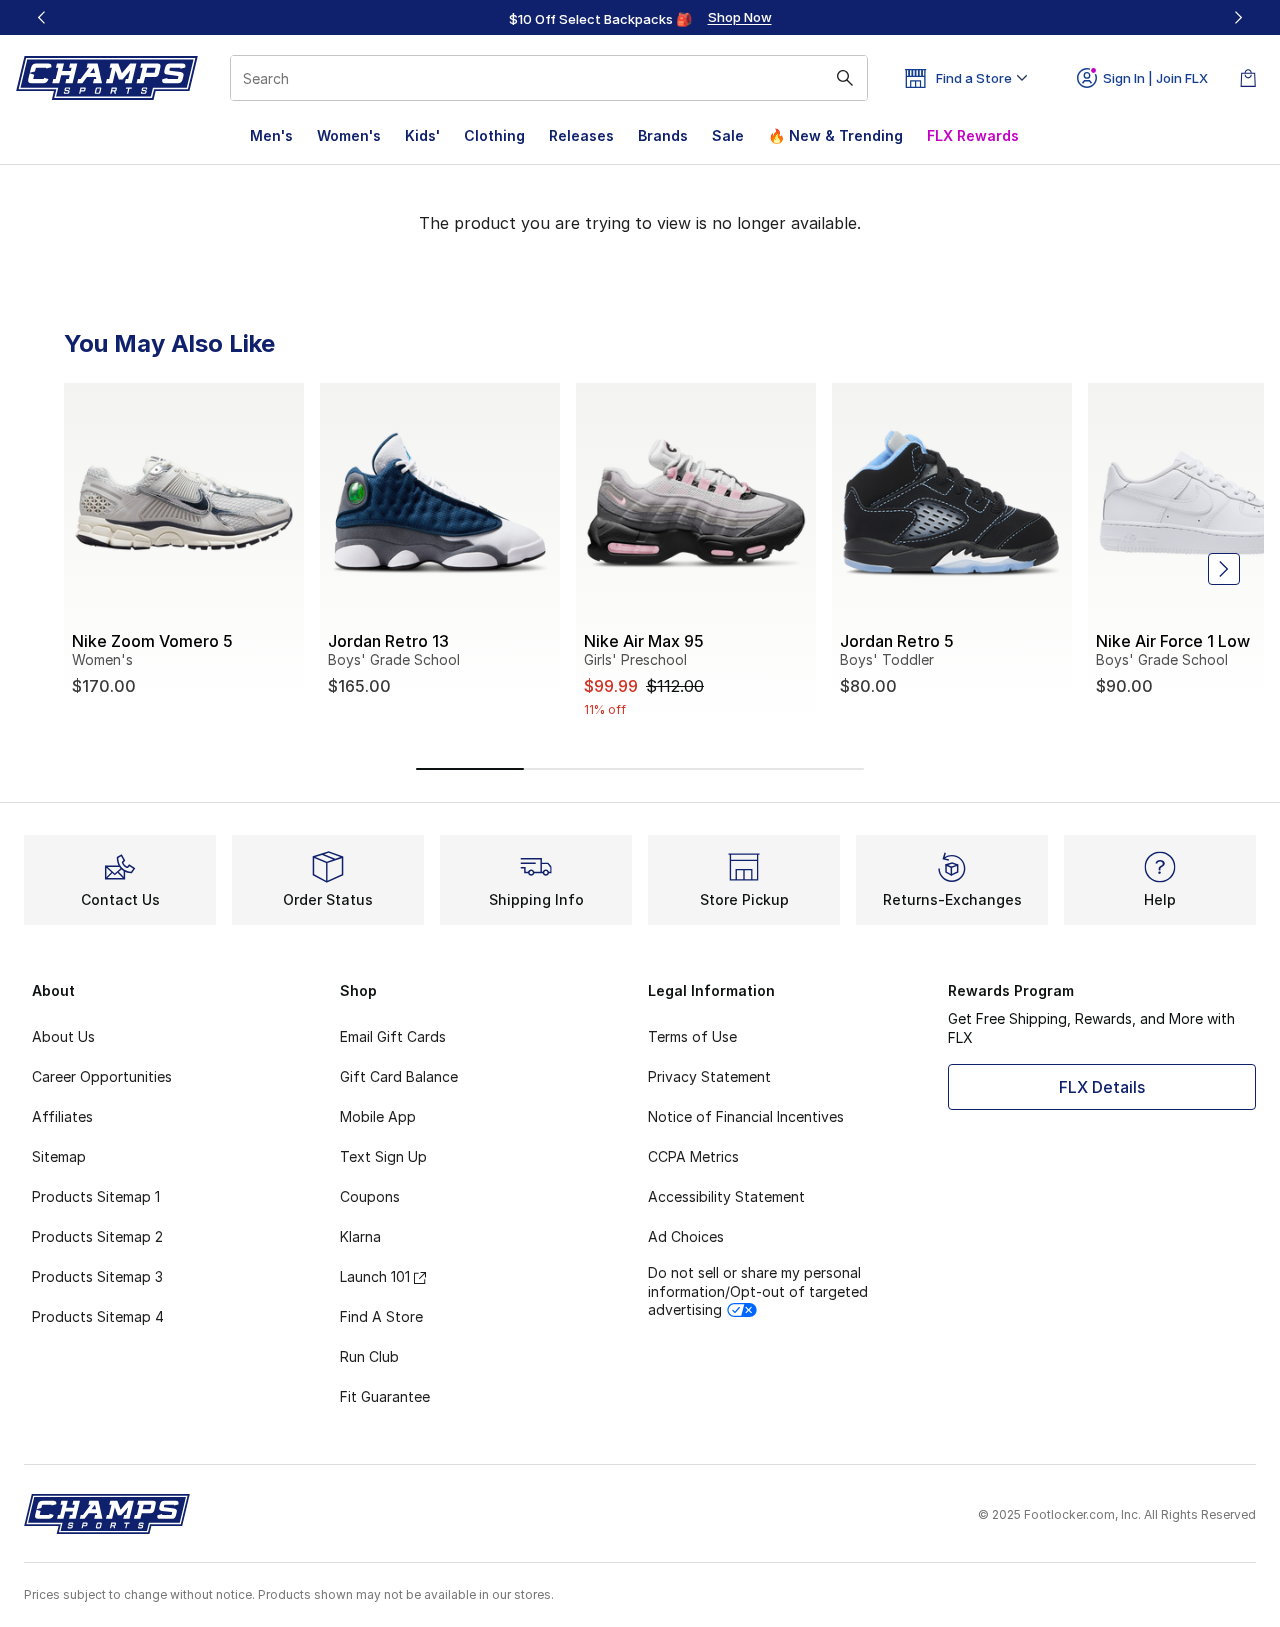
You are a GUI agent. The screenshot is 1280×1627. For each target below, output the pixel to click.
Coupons (370, 1196)
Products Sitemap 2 (97, 1236)
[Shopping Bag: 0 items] (1248, 78)
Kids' (422, 135)
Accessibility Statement (726, 1196)
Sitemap (59, 1156)
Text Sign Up (383, 1156)
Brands (663, 135)
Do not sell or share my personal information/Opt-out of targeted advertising (758, 1290)
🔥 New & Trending (835, 135)
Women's (349, 135)
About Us (63, 1036)
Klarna (360, 1236)
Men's (271, 135)
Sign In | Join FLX (1155, 78)
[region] (640, 18)
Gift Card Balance (399, 1076)
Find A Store (381, 1316)
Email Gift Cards (393, 1036)
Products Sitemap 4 (98, 1316)
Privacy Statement (709, 1076)
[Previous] (42, 17)
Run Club (369, 1356)
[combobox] (549, 78)
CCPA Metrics (693, 1156)
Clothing (494, 135)
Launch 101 (375, 1276)
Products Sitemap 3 (97, 1276)
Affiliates (62, 1116)
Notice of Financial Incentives (746, 1116)
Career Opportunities (102, 1076)
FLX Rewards (973, 135)
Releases (581, 135)
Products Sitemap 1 (96, 1196)
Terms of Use (692, 1036)
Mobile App (378, 1116)
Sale (728, 135)
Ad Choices (686, 1236)
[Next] (1238, 17)
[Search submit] (845, 78)
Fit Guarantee (385, 1396)
